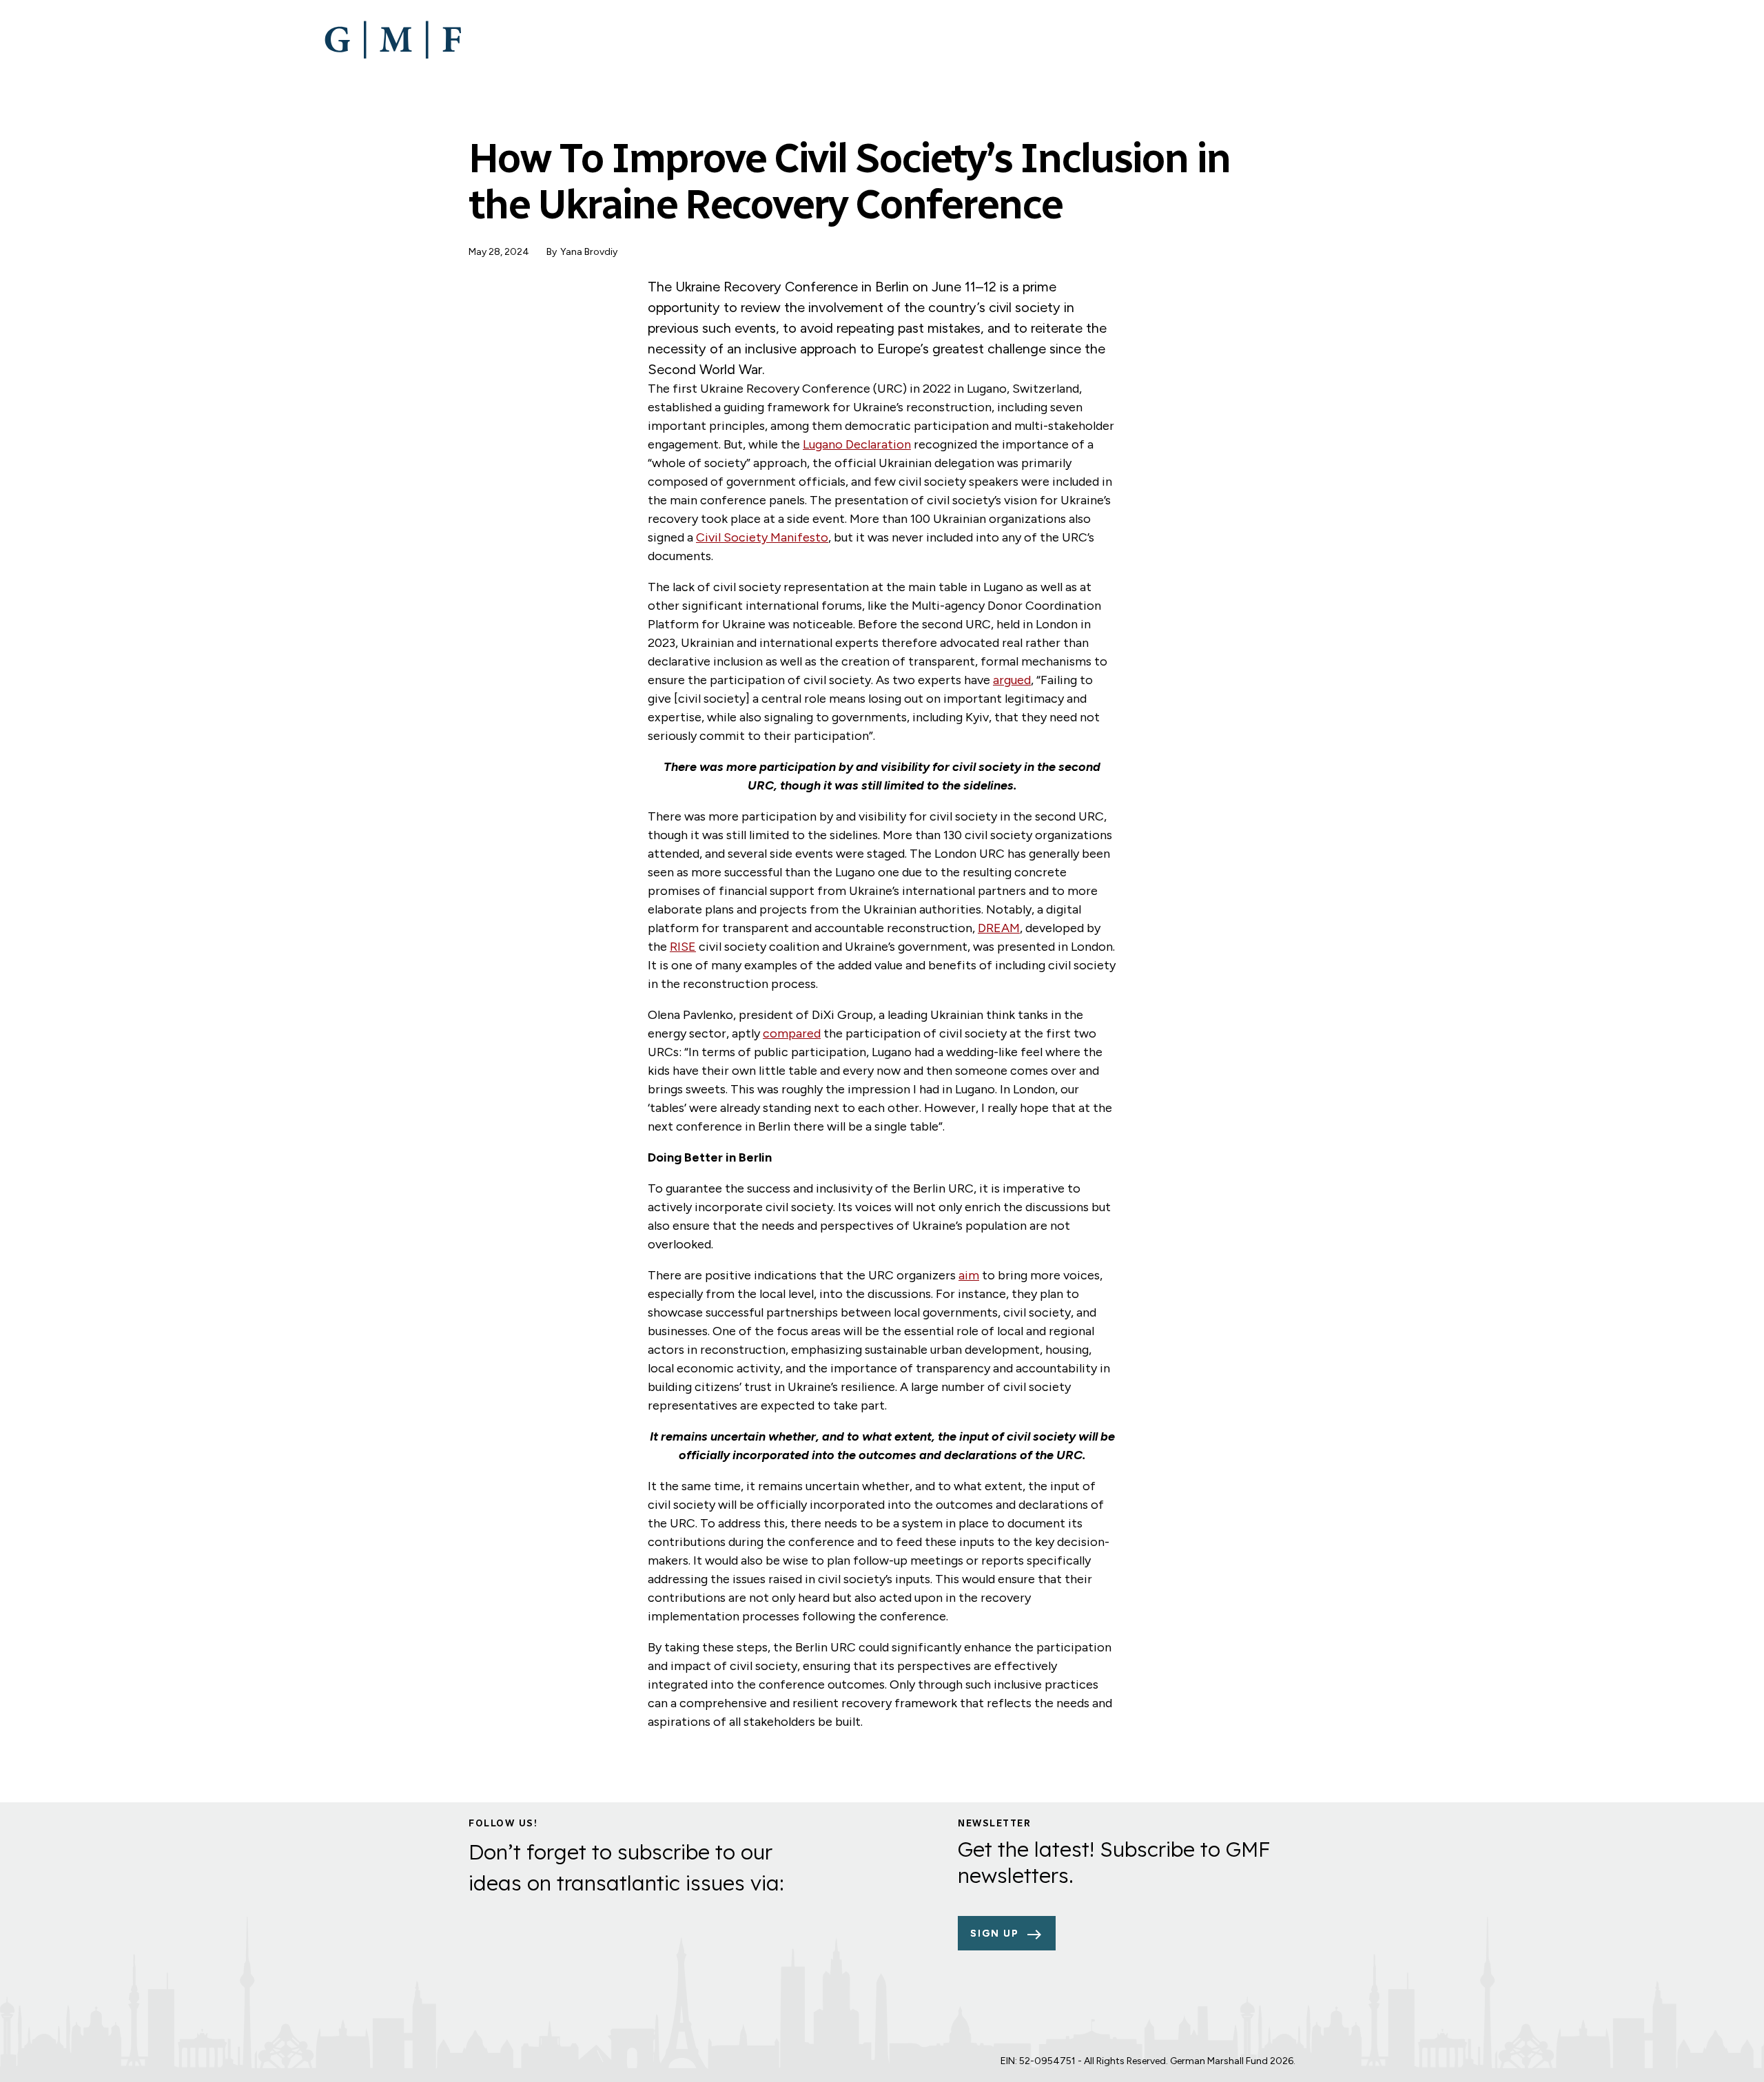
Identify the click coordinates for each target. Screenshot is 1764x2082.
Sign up (995, 1934)
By (552, 252)
